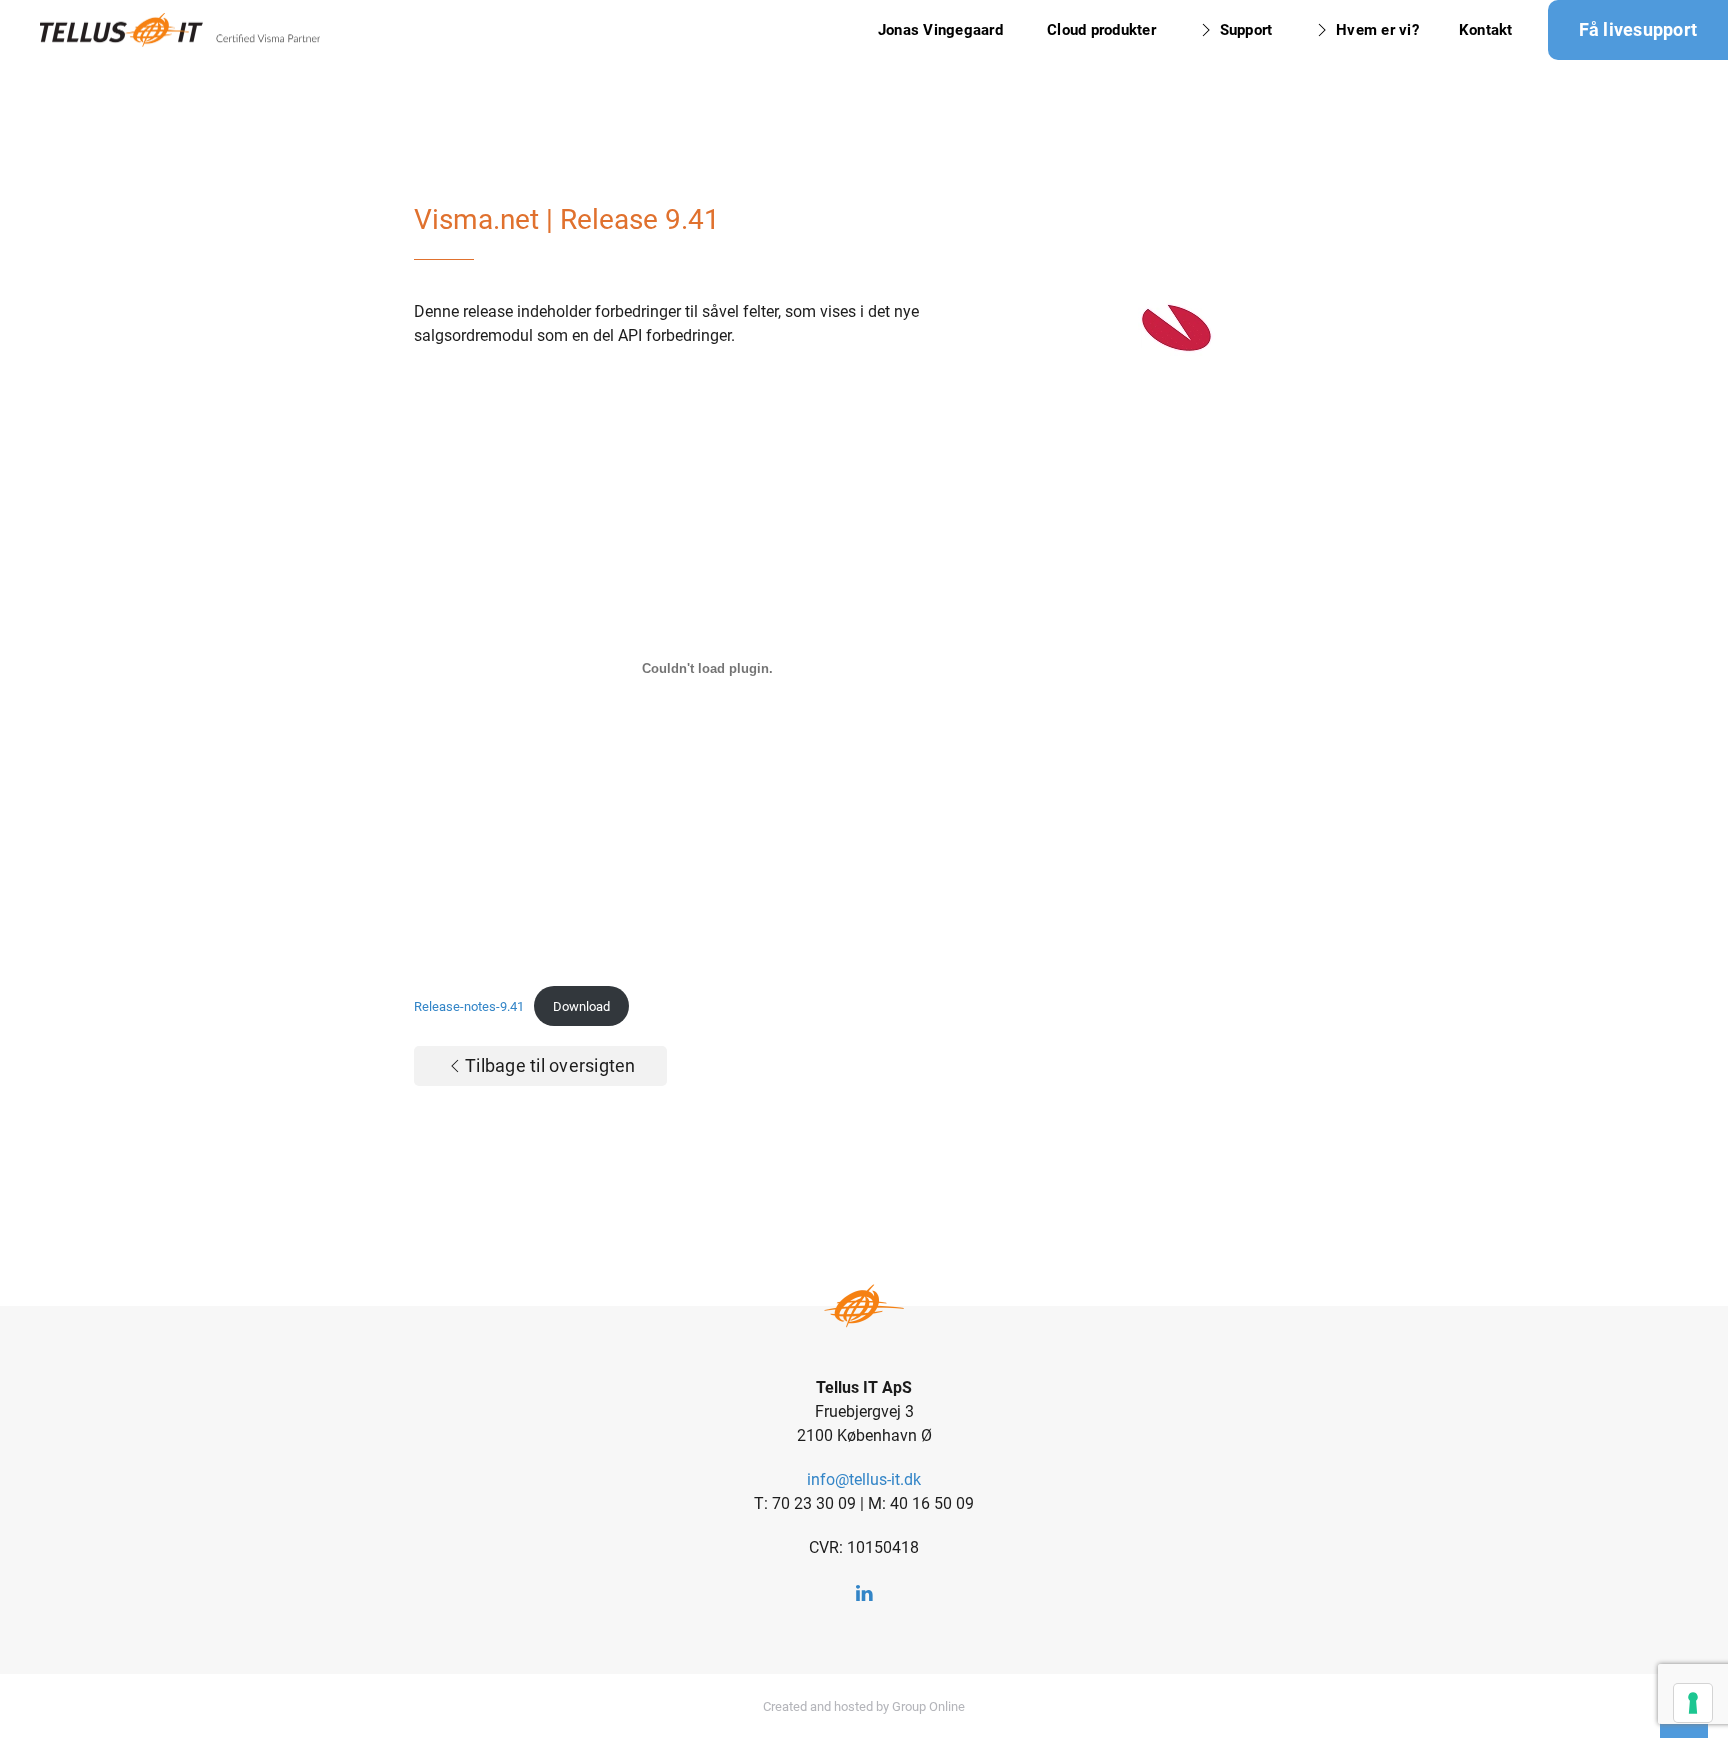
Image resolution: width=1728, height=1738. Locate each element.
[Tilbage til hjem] (180, 30)
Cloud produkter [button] (1101, 30)
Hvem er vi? (1377, 30)
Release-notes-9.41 (469, 1006)
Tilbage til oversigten (550, 1065)
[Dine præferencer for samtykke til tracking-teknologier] (1693, 1703)
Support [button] (1246, 30)
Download (581, 1006)
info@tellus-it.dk (864, 1479)
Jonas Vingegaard (942, 30)
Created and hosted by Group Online (864, 1706)
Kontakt (1486, 30)
